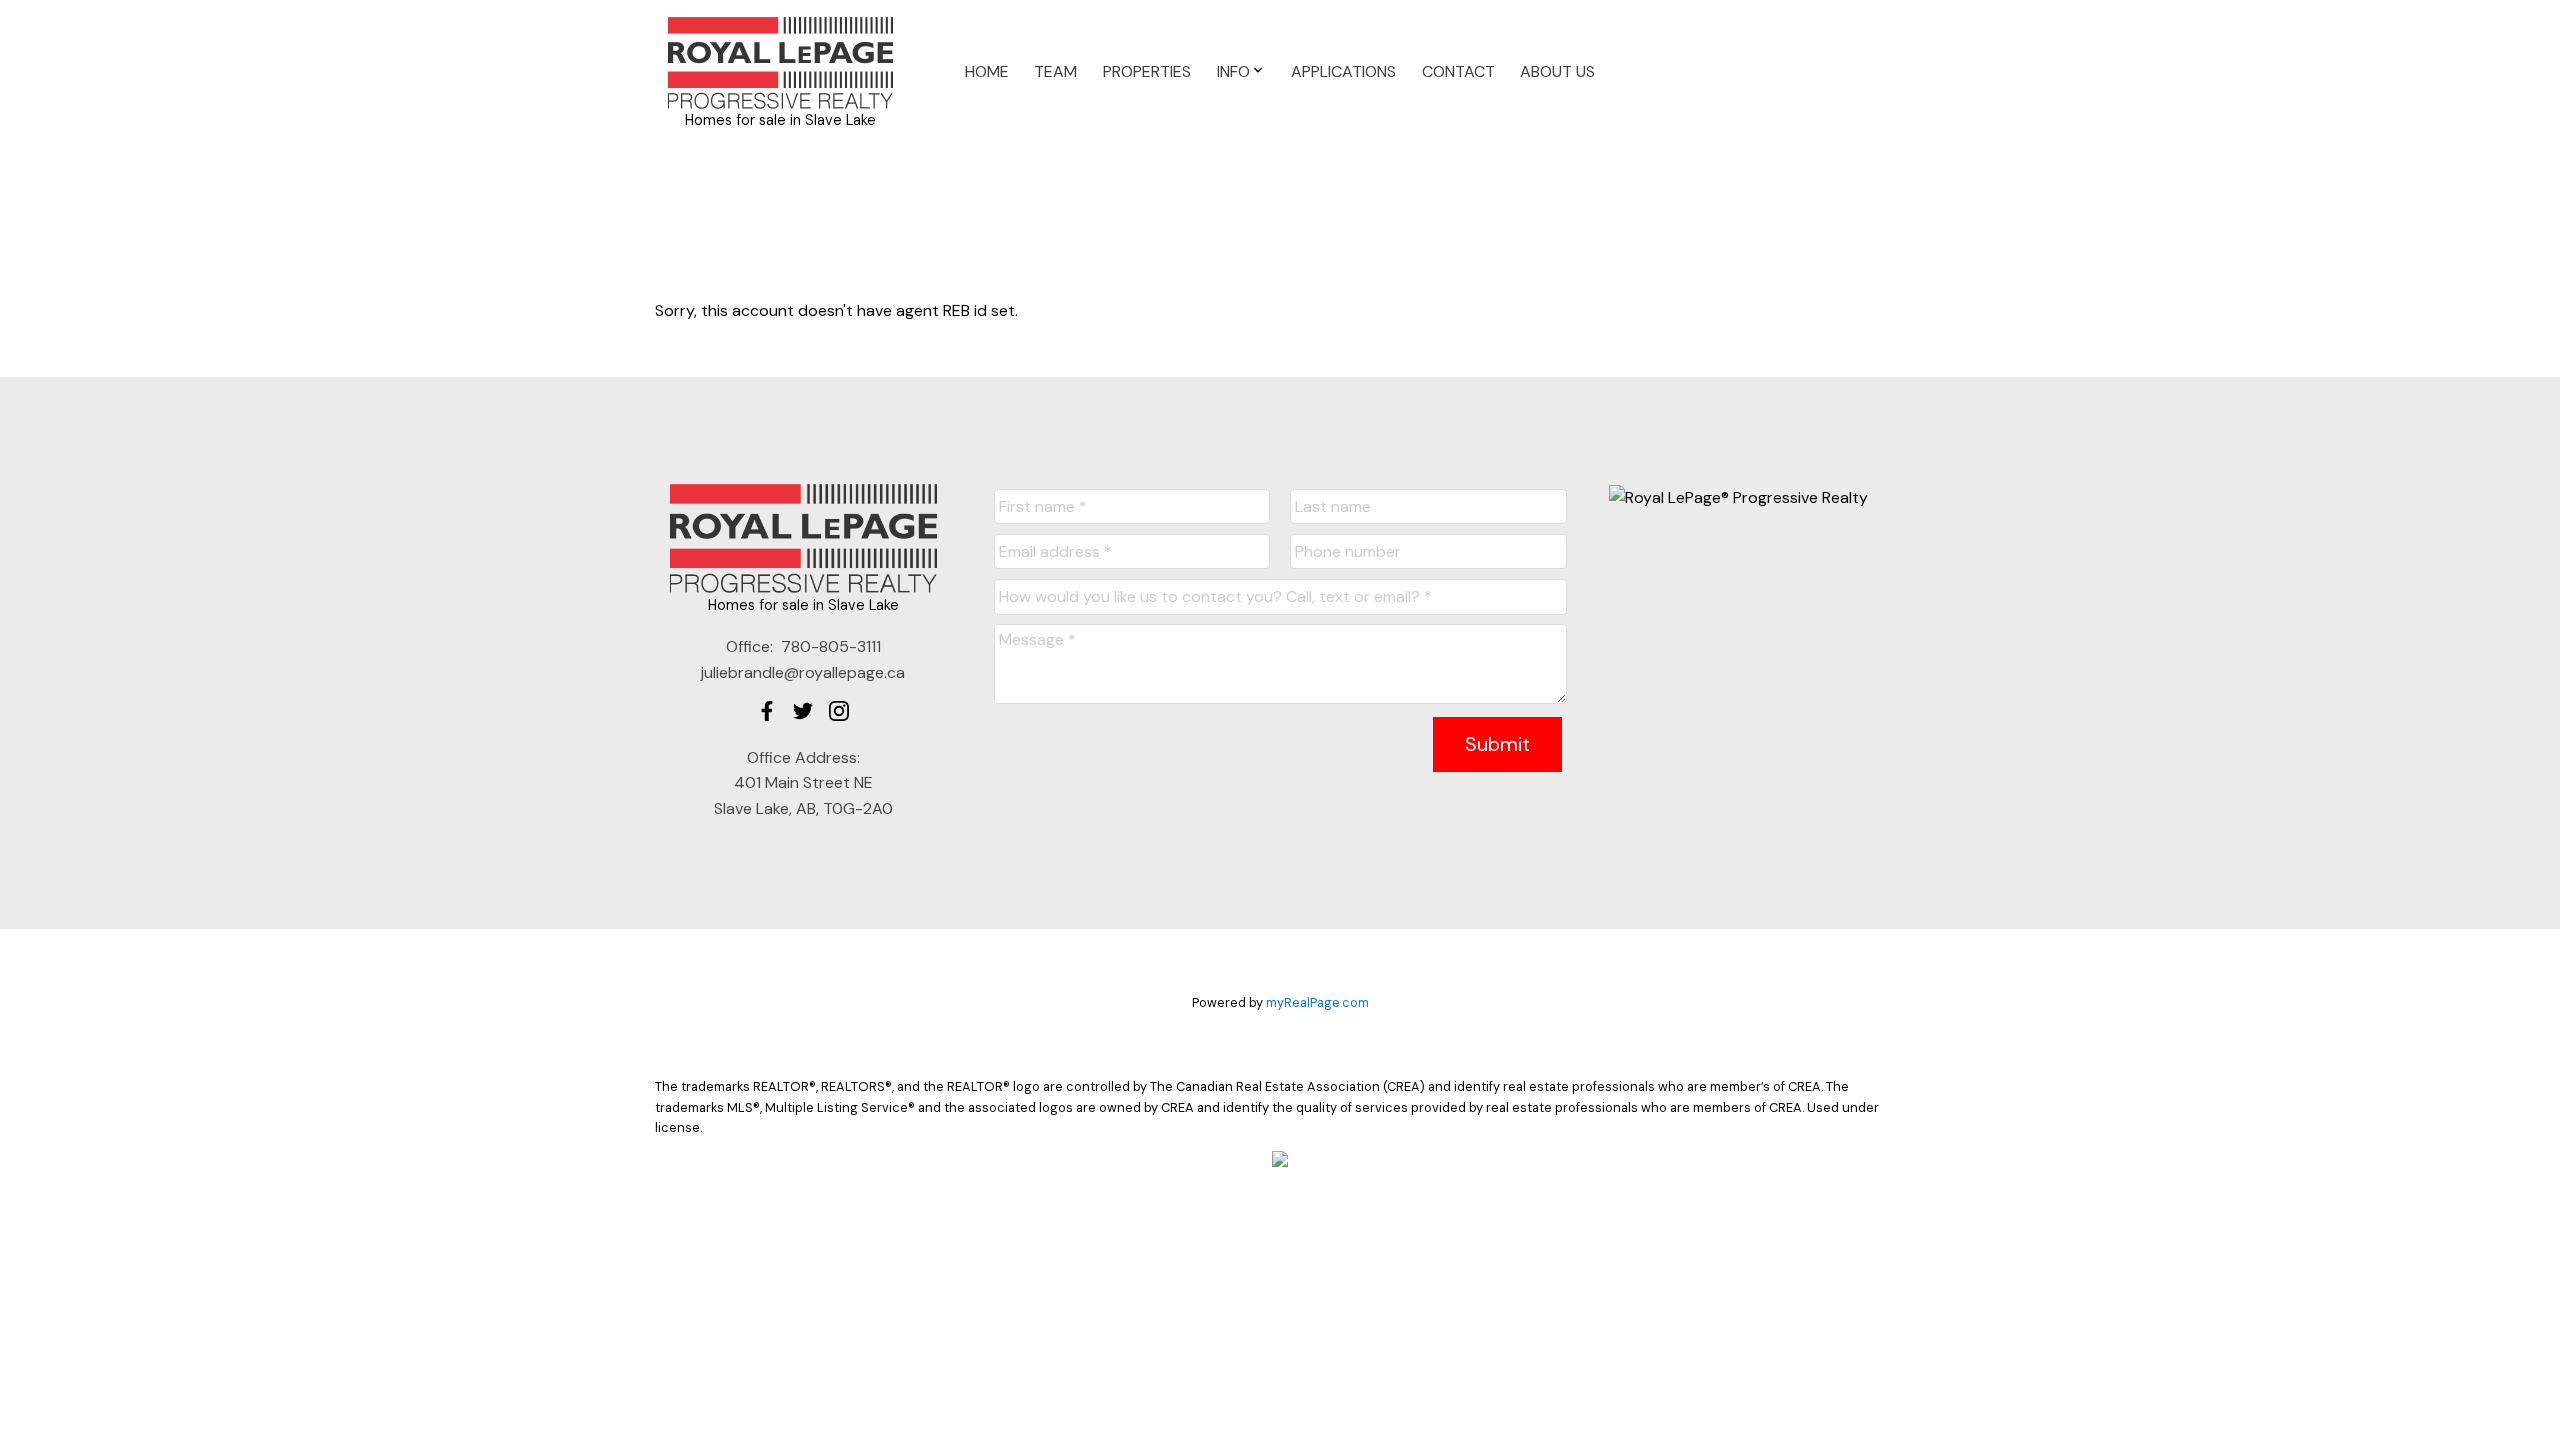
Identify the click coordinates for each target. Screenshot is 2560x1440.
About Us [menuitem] (1557, 71)
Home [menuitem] (987, 71)
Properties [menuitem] (1147, 71)
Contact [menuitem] (1458, 71)
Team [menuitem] (1055, 71)
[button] (767, 711)
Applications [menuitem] (1343, 71)
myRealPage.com (1317, 1002)
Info (1233, 71)
